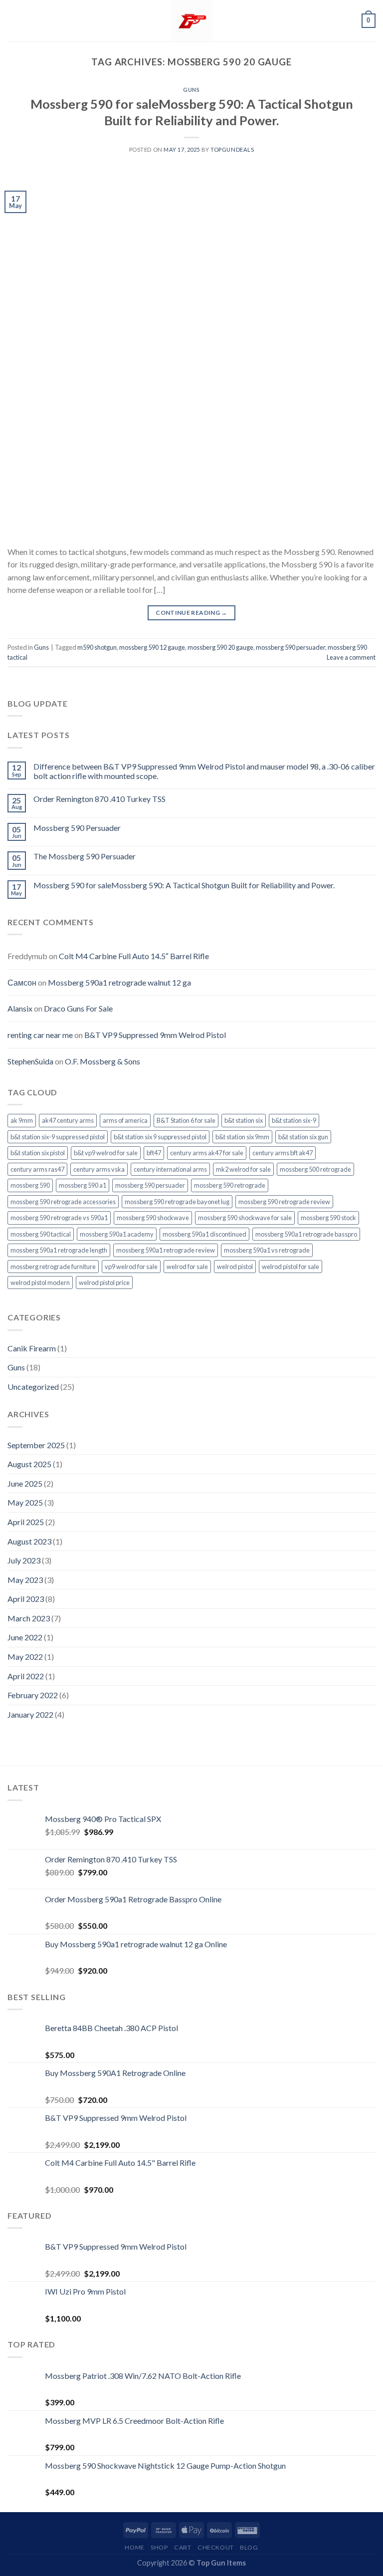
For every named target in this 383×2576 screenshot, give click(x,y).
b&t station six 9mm (242, 1137)
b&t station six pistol (38, 1153)
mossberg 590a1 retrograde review (166, 1250)
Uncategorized (33, 1387)
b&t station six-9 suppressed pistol (58, 1137)
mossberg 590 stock (328, 1218)
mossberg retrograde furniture (53, 1267)
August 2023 (29, 1541)
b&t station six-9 (294, 1120)
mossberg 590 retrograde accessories (63, 1202)
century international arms (170, 1169)
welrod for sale (187, 1267)
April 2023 (26, 1599)
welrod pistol (235, 1267)
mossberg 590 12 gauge (152, 647)
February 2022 (33, 1695)
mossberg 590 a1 (83, 1185)
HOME (134, 2547)
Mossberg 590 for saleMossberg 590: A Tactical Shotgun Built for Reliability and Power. (184, 885)
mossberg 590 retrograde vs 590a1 (59, 1218)
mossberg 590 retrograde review (284, 1202)
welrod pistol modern (40, 1283)
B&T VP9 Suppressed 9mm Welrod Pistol (155, 1035)
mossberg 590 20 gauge (220, 647)
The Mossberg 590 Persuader (85, 856)
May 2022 (25, 1657)
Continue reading (191, 613)
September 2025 (36, 1445)
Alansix (20, 1008)
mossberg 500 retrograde (315, 1169)
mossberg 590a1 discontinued (204, 1234)
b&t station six (244, 1120)
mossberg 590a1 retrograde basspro (306, 1234)
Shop (159, 2547)
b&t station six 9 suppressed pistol (160, 1137)
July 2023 (24, 1560)
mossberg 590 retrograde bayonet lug (177, 1202)
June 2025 (25, 1483)
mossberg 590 (30, 1185)
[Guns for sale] (191, 21)
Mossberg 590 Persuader (77, 828)
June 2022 (25, 1637)
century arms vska (99, 1169)
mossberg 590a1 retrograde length (59, 1250)
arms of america (125, 1120)
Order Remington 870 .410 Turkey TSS (99, 799)
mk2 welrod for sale (243, 1169)
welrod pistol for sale (290, 1267)
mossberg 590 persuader (290, 647)
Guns (191, 90)
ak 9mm (22, 1120)
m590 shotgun (97, 647)
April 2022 (26, 1676)
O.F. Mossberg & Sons (102, 1061)
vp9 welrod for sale (131, 1267)
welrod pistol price (104, 1283)
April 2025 (26, 1522)
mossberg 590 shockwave (153, 1218)
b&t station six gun (303, 1137)
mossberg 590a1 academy (117, 1234)
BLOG (249, 2547)
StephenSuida (30, 1061)
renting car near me (40, 1035)
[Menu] (13, 21)
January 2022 (30, 1714)
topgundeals (232, 149)
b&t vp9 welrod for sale (106, 1153)
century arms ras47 (37, 1169)
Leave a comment (351, 657)
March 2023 (29, 1618)
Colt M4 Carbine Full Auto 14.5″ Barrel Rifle (134, 956)
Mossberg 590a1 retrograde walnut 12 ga (119, 982)
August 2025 (29, 1464)
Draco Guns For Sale (78, 1008)
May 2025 (25, 1502)
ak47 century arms (68, 1120)
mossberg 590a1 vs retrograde (267, 1250)
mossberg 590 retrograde (230, 1185)
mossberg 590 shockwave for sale (245, 1218)
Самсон (22, 982)
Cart (183, 2547)
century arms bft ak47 (283, 1153)
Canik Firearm (32, 1348)
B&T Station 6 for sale (186, 1120)
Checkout (216, 2547)
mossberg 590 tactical (41, 1234)
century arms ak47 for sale (207, 1153)
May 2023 (25, 1580)
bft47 (154, 1153)
